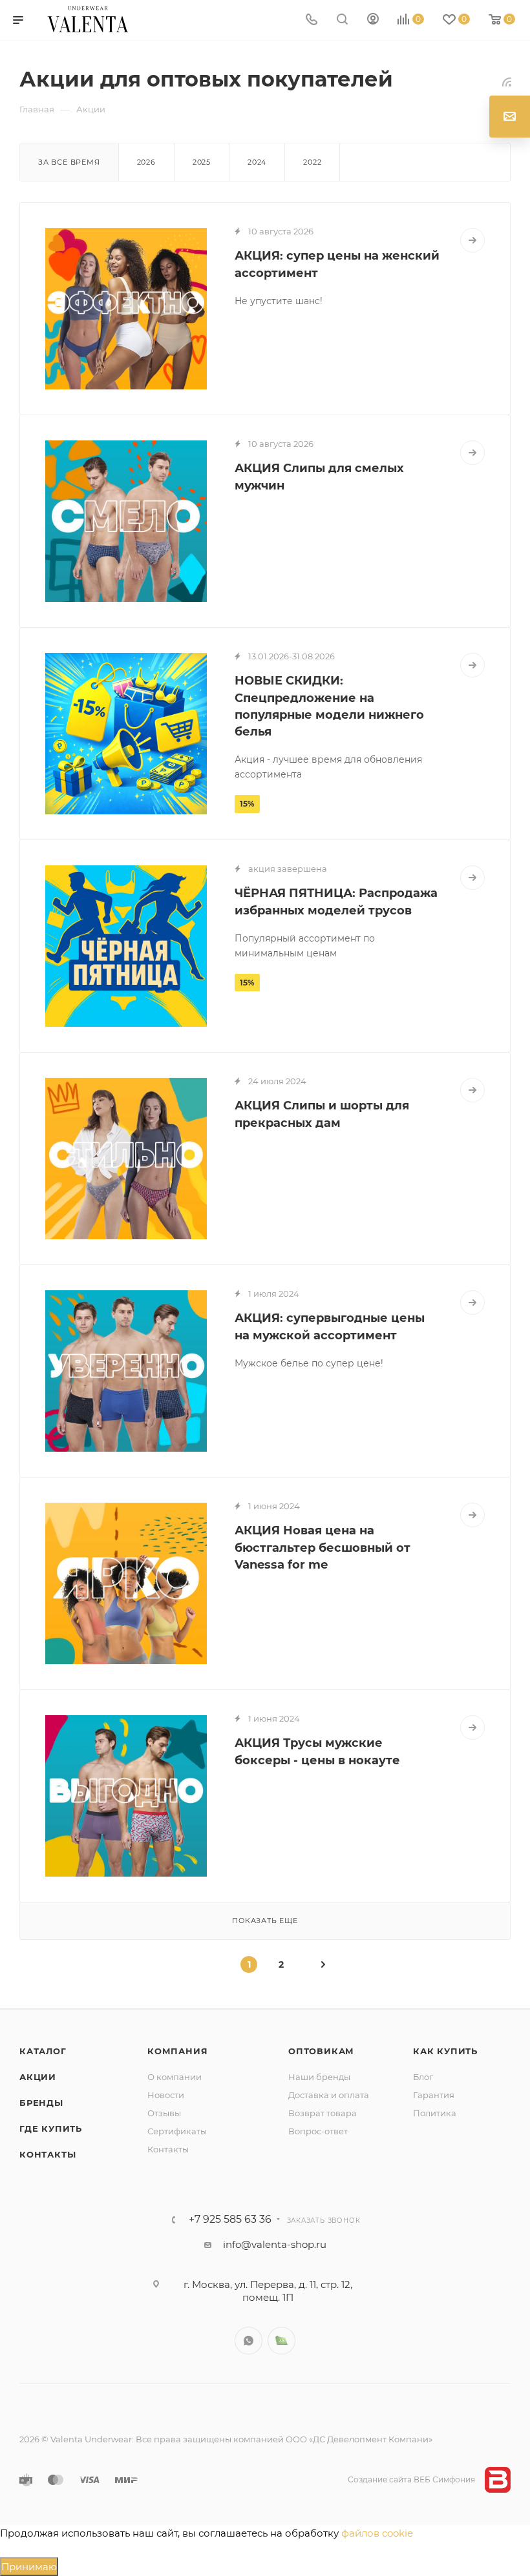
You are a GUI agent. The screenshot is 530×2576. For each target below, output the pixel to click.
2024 (257, 162)
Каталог (43, 2051)
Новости (166, 2095)
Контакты (48, 2154)
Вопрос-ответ (318, 2131)
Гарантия (434, 2095)
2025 (202, 162)
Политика (435, 2113)
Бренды (41, 2103)
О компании (175, 2077)
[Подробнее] (472, 240)
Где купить (51, 2128)
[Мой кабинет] (373, 20)
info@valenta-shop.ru (275, 2244)
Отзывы (164, 2113)
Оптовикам (321, 2051)
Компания (177, 2051)
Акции (38, 2077)
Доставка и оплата (329, 2095)
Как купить (445, 2051)
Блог (423, 2077)
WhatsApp (249, 2341)
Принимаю (29, 2567)
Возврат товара (323, 2113)
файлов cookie (377, 2533)
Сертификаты (177, 2131)
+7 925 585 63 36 (230, 2220)
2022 (312, 162)
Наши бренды (319, 2077)
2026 (146, 162)
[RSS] (507, 82)
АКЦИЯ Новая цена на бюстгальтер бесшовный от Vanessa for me (323, 1547)
